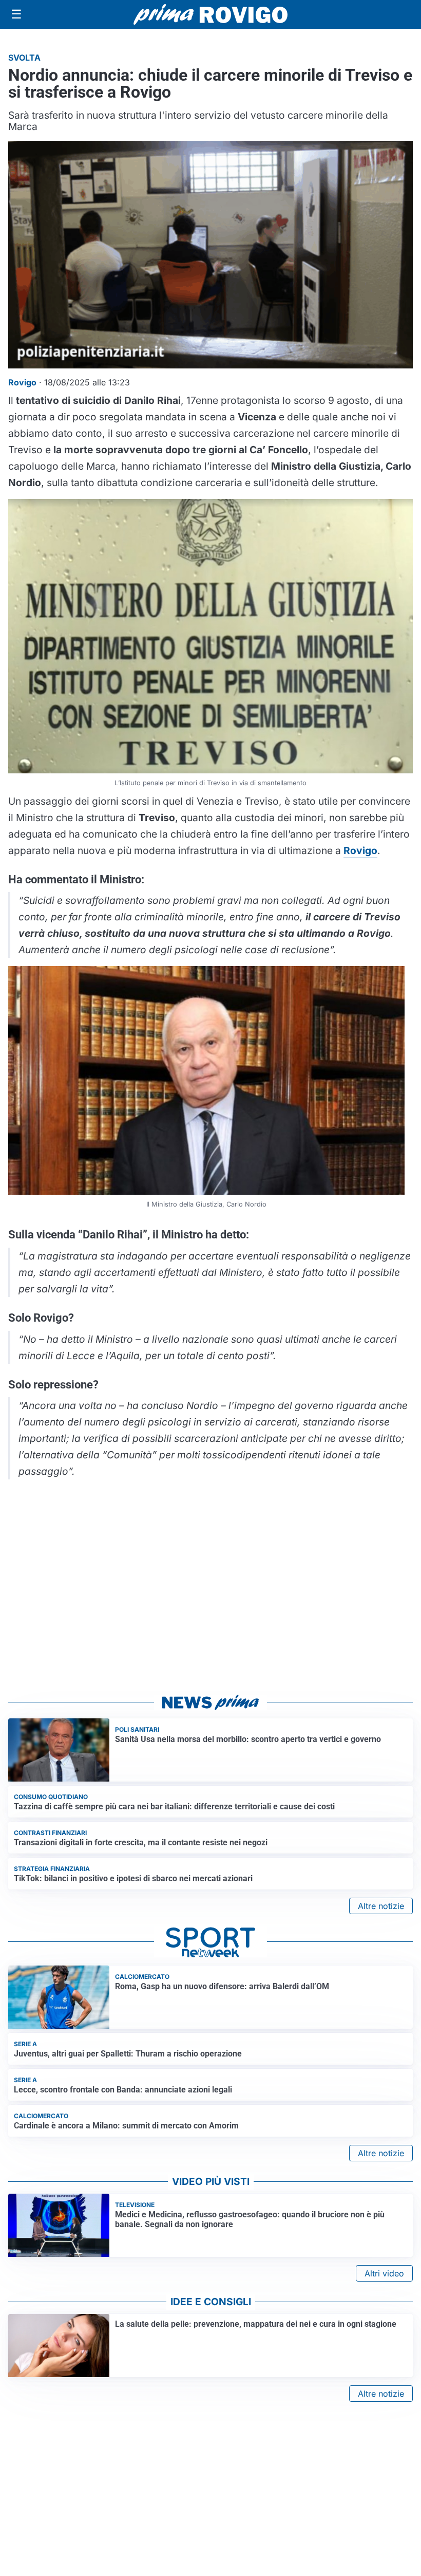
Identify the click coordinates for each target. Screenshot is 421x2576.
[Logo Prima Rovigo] (210, 15)
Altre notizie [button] (381, 1906)
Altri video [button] (384, 2273)
